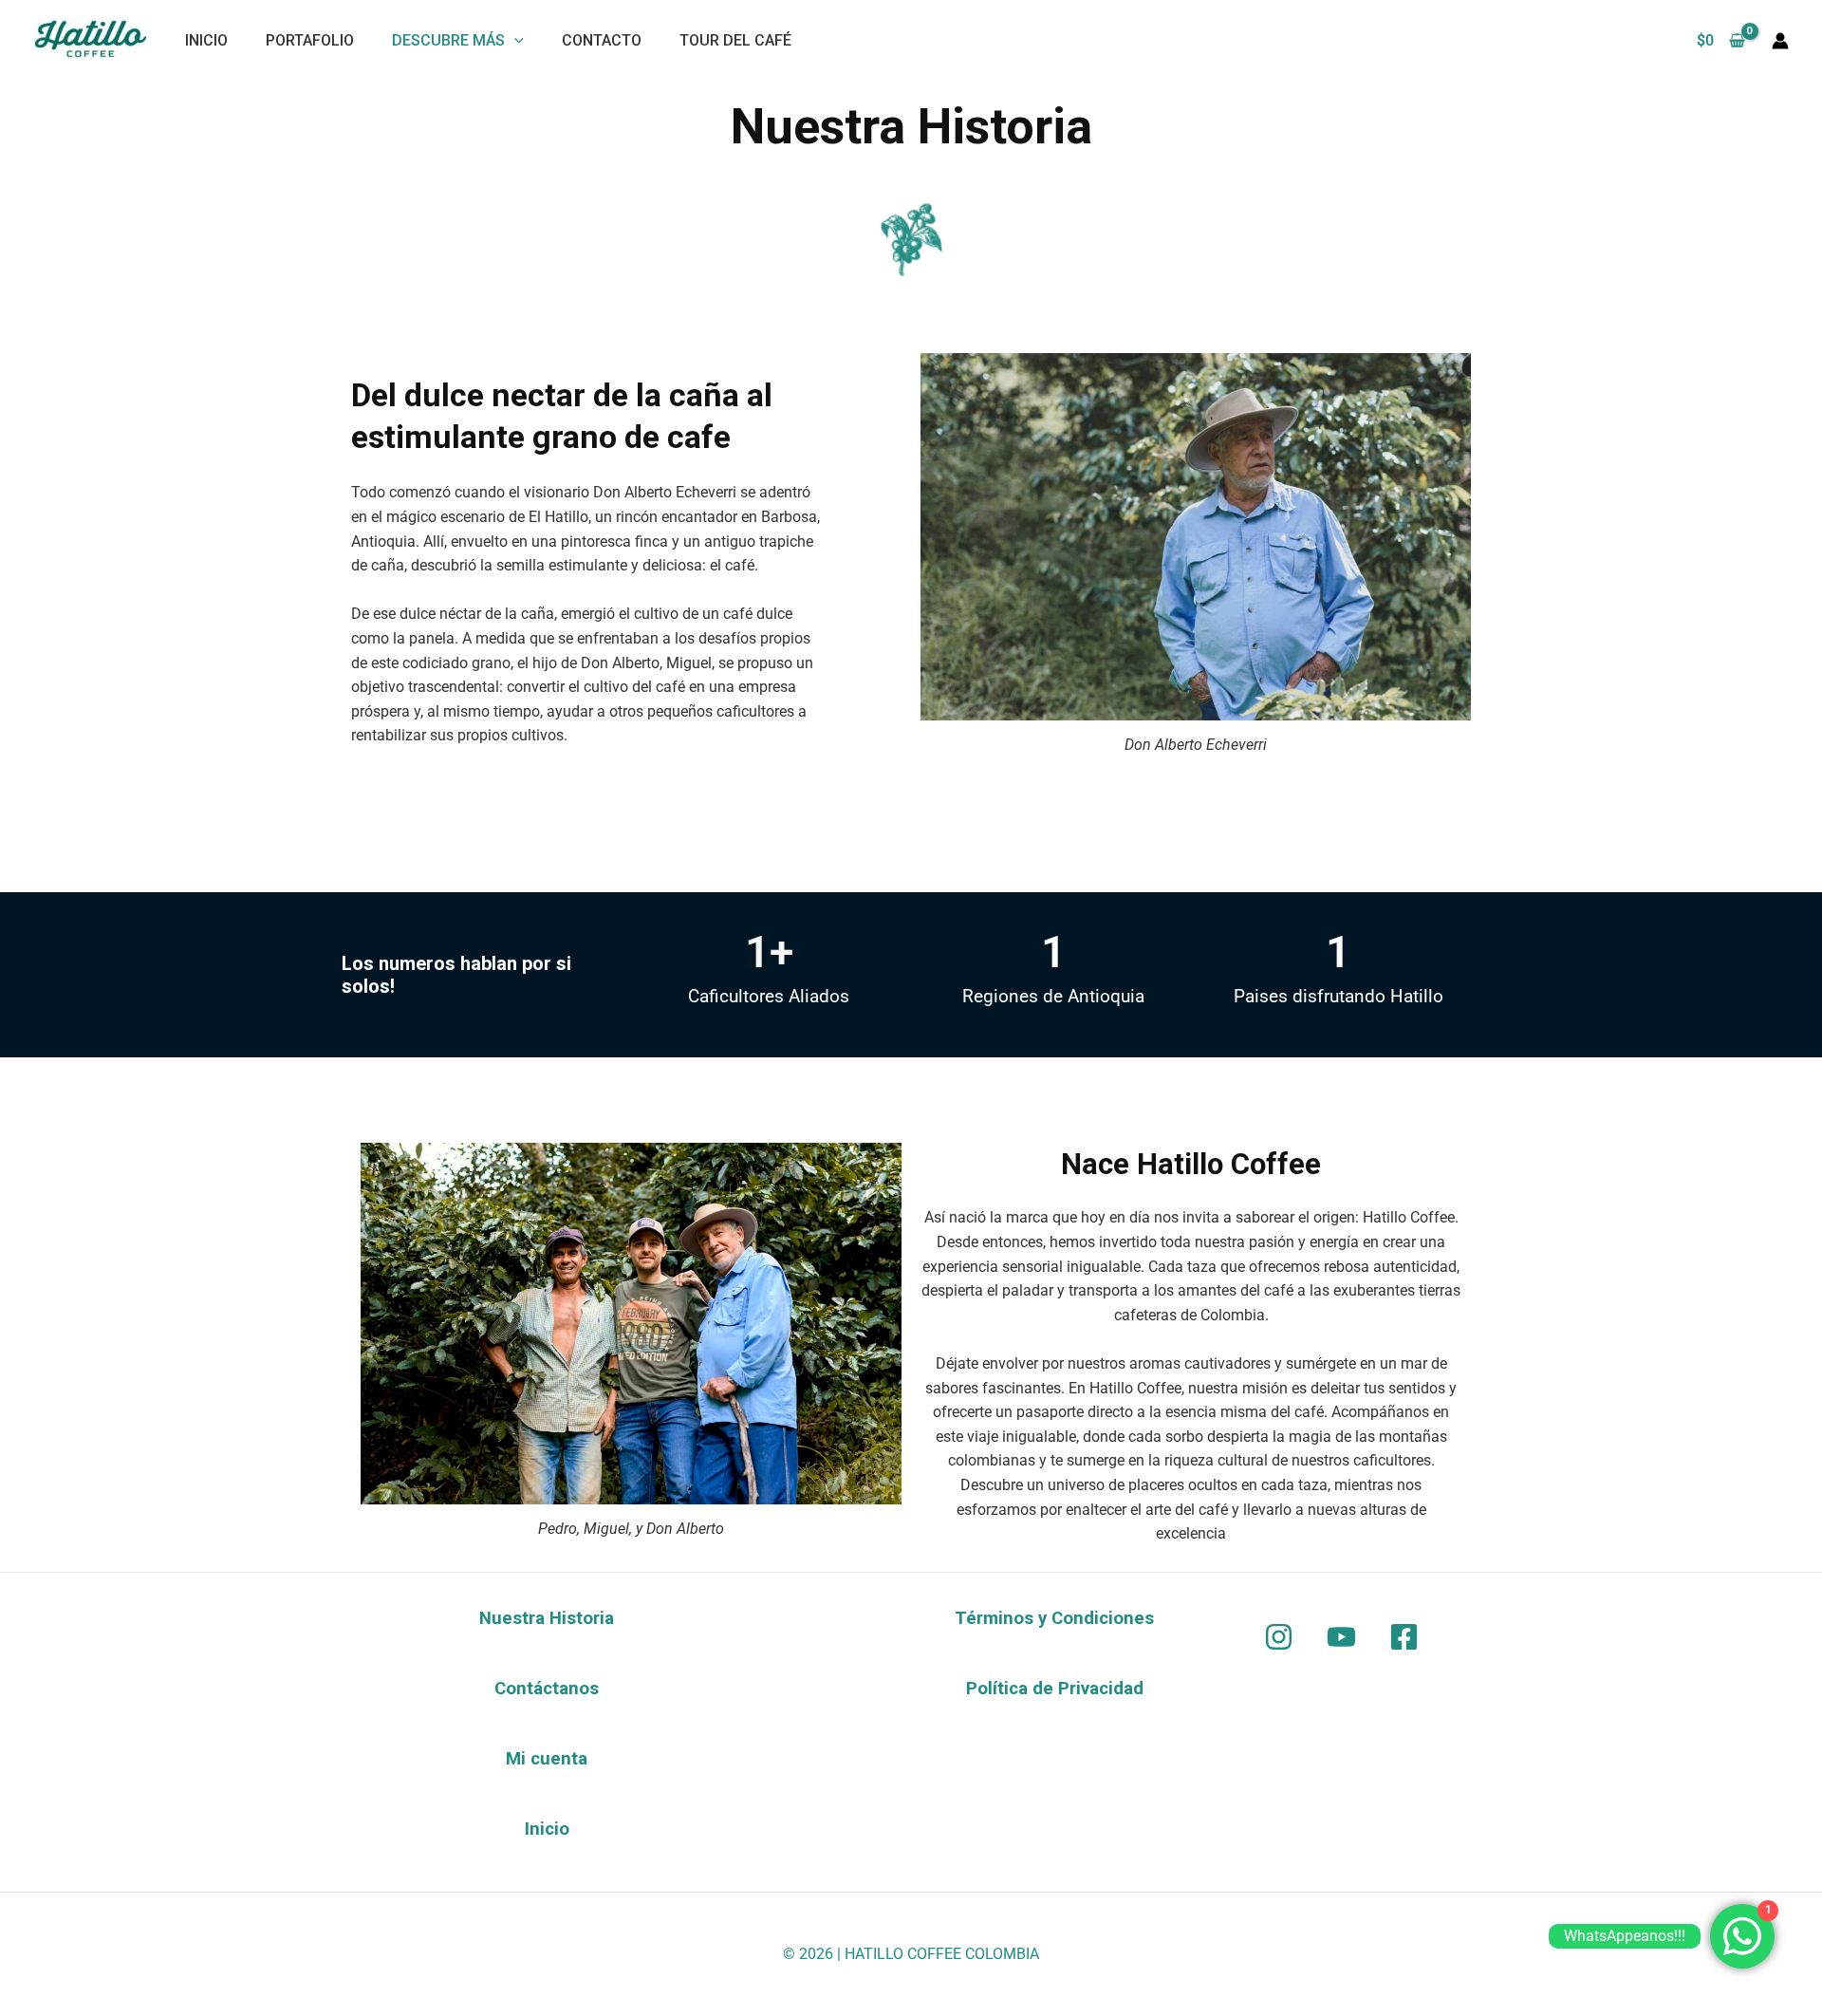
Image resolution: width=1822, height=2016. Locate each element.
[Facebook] (1404, 1637)
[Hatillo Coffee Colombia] (90, 37)
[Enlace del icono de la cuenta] (1780, 41)
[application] (514, 40)
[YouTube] (1341, 1637)
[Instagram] (1279, 1637)
